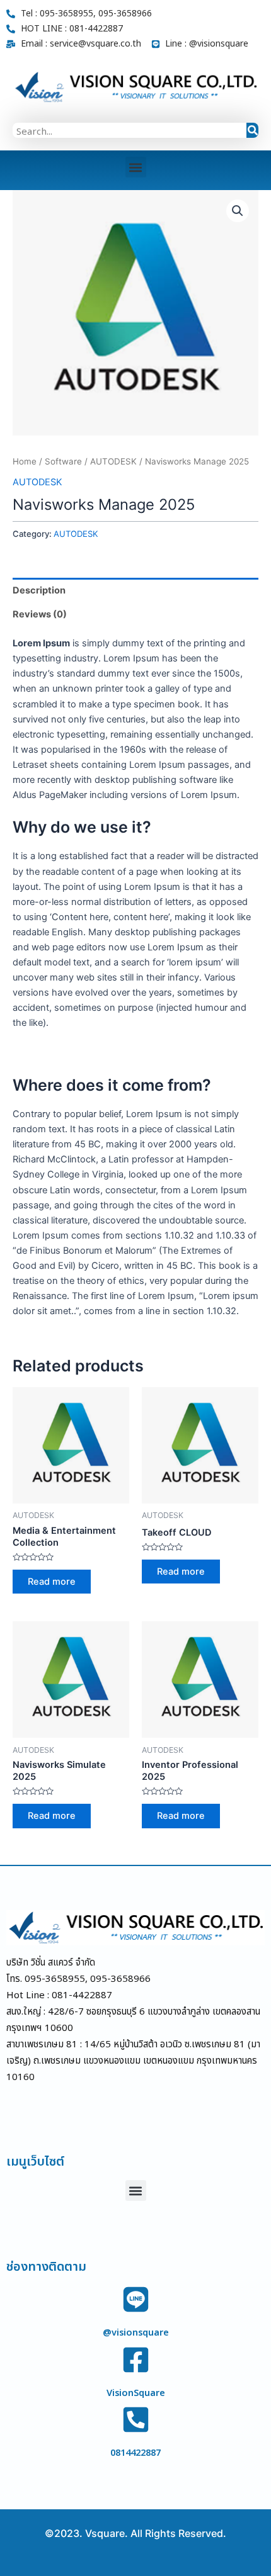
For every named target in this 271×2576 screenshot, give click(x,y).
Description (39, 590)
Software (63, 461)
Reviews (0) (40, 614)
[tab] (135, 590)
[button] (136, 167)
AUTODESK (113, 461)
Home (25, 461)
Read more (52, 1582)
